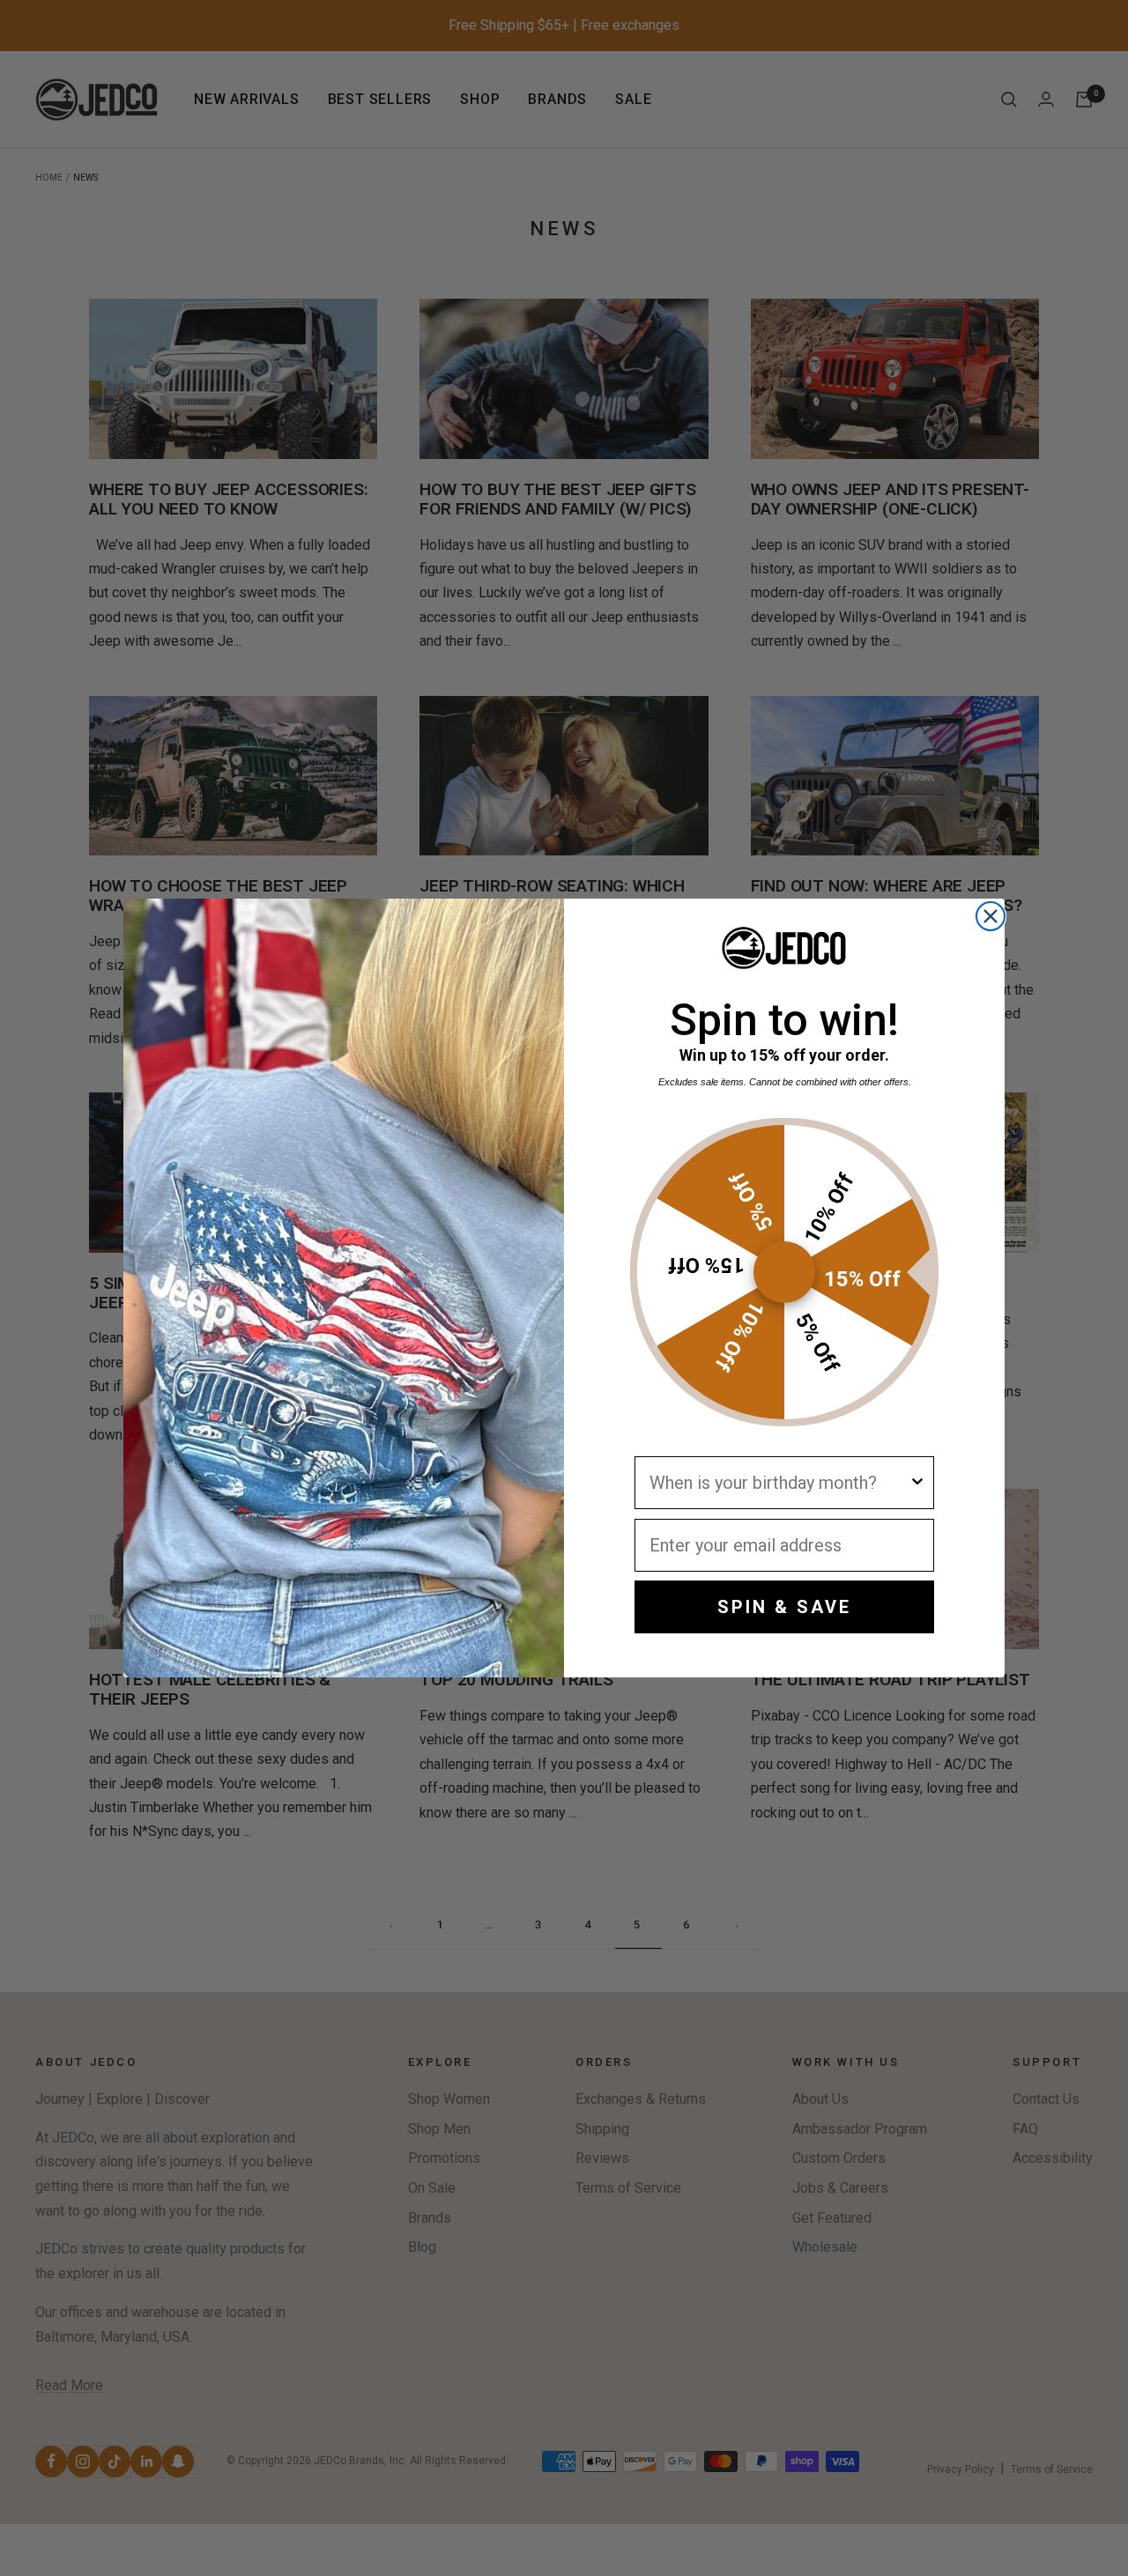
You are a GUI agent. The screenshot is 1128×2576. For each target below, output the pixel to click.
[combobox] (779, 1483)
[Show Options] (917, 1483)
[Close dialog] (991, 916)
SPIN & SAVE (784, 1607)
